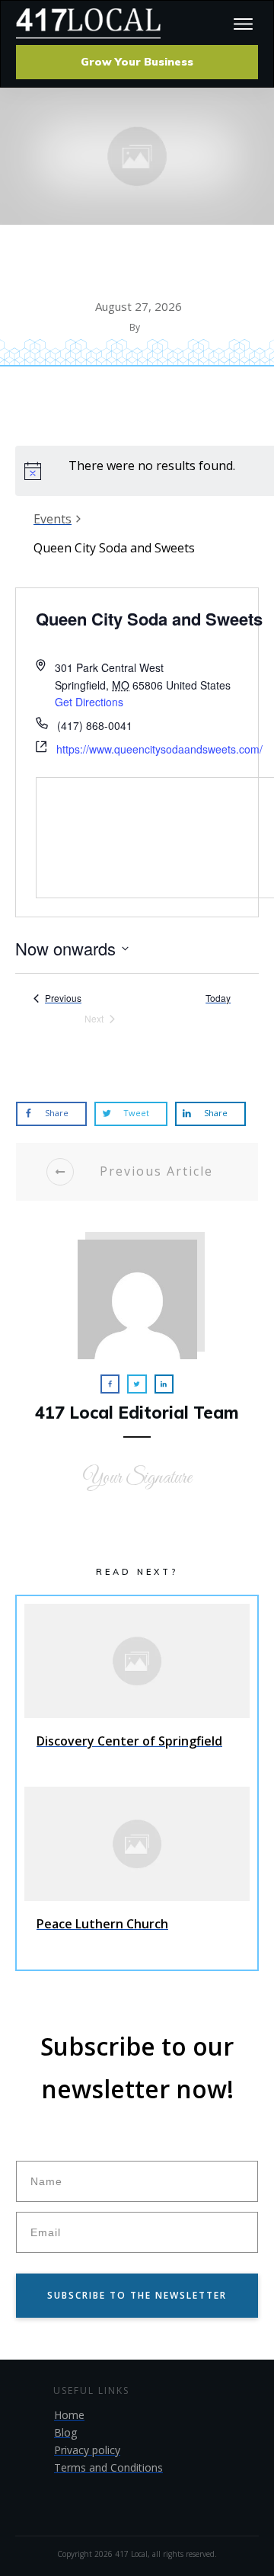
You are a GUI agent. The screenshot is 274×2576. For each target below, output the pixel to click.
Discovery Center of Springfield (137, 1691)
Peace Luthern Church (137, 1874)
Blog (65, 2432)
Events (53, 519)
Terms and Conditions (108, 2467)
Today (218, 998)
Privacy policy (87, 2450)
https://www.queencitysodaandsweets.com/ (159, 749)
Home (69, 2415)
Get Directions (89, 702)
